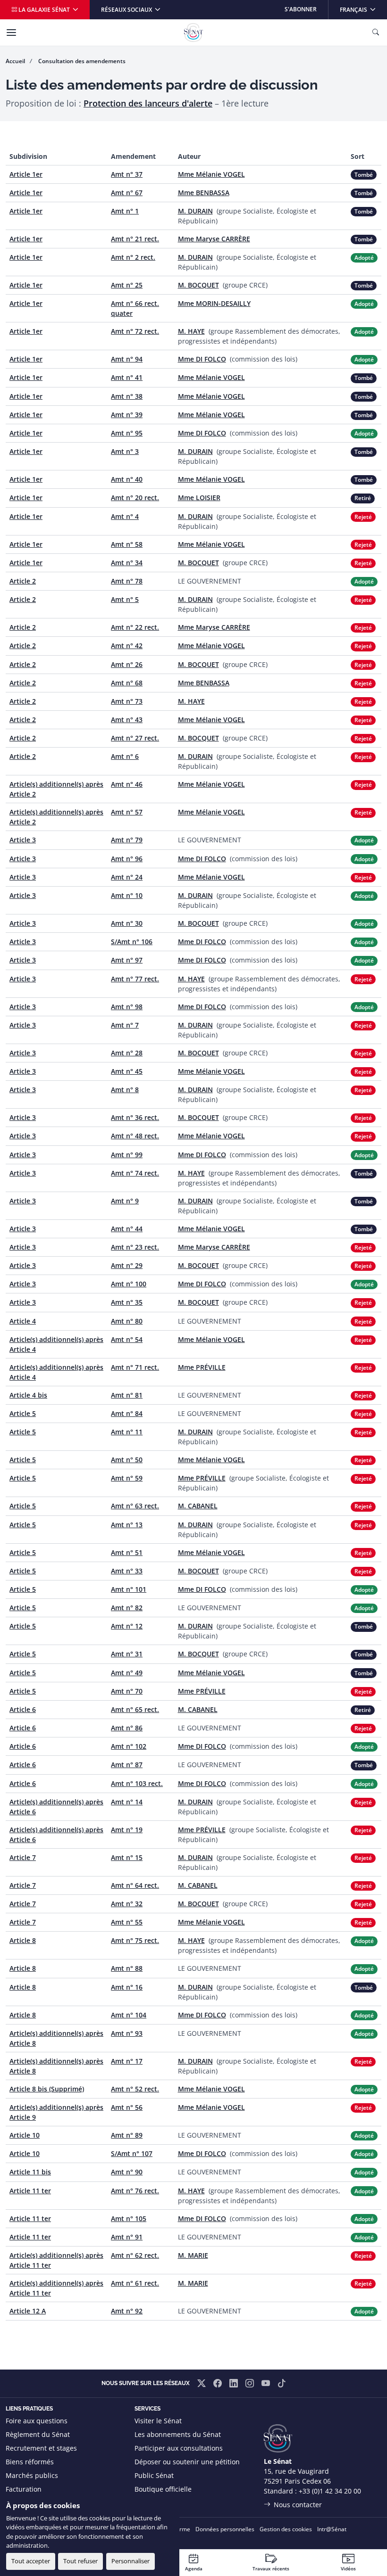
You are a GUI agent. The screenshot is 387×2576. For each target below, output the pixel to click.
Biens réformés (30, 2462)
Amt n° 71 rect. (135, 1367)
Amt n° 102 (129, 1746)
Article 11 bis (30, 2172)
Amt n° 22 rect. (135, 627)
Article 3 (23, 840)
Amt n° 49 (127, 1673)
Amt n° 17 (127, 2061)
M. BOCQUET (198, 285)
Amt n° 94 (127, 359)
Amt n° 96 (127, 859)
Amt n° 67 (127, 193)
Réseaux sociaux (127, 10)
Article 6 (23, 1709)
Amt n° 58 (127, 544)
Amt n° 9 (125, 1201)
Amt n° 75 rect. (135, 1940)
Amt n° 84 (127, 1413)
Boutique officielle (163, 2489)
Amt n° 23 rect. (135, 1247)
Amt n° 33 (127, 1571)
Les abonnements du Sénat (178, 2434)
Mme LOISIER (199, 498)
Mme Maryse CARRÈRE (214, 239)
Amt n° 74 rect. (135, 1173)
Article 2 (23, 581)
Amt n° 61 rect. (135, 2283)
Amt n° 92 (127, 2311)
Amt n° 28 (127, 1053)
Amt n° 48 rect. (135, 1136)
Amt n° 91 (127, 2237)
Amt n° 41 (127, 377)
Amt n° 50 (127, 1460)
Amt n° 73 (127, 701)
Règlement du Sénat (38, 2434)
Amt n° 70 (127, 1691)
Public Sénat (154, 2475)
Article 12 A (28, 2311)
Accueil (15, 61)
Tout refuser (80, 2561)
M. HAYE (191, 331)
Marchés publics (32, 2475)
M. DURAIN (195, 211)
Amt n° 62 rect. (135, 2255)
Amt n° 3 (125, 451)
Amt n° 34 (127, 563)
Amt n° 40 (127, 479)
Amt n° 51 (127, 1552)
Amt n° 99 (127, 1155)
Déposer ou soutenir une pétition (187, 2462)
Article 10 (25, 2135)
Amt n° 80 (127, 1321)
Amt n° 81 (127, 1395)
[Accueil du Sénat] (193, 33)
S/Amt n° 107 (132, 2153)
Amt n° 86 (127, 1728)
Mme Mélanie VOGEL (211, 174)
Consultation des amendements (82, 61)
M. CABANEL (198, 1506)
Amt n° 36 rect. (135, 1117)
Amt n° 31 (127, 1654)
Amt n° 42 (127, 646)
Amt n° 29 (127, 1265)
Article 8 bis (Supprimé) (47, 2089)
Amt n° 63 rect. (135, 1506)
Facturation (24, 2489)
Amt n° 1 (125, 211)
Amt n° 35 (127, 1302)
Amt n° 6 (125, 756)
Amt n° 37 (127, 174)
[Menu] (11, 33)
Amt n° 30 (127, 923)
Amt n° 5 (125, 599)
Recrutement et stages (41, 2448)
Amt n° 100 (129, 1284)
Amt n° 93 (127, 2033)
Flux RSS (148, 2503)
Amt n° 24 (127, 877)
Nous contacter (298, 2505)
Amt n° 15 (127, 1857)
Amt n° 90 (127, 2172)
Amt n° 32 (127, 1904)
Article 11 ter (30, 2191)
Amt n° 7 (125, 1025)
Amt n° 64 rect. (135, 1885)
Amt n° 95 (127, 433)
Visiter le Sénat (158, 2421)
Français (363, 9)
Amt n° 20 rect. (135, 498)
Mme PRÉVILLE (202, 1367)
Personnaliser (130, 2561)
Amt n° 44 (127, 1229)
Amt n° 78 (127, 581)
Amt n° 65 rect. (135, 1709)
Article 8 (23, 1940)
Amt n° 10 (127, 895)
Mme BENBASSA (204, 193)
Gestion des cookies (286, 2529)
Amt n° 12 (127, 1626)
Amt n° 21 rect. (135, 239)
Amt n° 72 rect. (135, 331)
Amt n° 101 (129, 1589)
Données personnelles (225, 2529)
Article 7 (23, 1857)
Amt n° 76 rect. (135, 2191)
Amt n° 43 (127, 720)
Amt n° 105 (129, 2218)
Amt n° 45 (127, 1071)
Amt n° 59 (127, 1478)
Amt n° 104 (129, 2015)
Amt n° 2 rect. (133, 257)
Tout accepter (31, 2561)
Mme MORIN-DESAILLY (214, 303)
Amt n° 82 (127, 1608)
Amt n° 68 (127, 683)
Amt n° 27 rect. (135, 738)
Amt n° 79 (127, 840)
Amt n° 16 (127, 1987)
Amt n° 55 (127, 1922)
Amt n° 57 (127, 812)
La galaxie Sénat (44, 10)
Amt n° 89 (127, 2135)
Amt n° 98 (127, 1007)
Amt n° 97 (127, 960)
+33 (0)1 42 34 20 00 (330, 2491)
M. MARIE (193, 2255)
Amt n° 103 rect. (137, 1783)
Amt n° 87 (127, 1765)
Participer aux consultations (179, 2448)
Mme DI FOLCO (202, 359)
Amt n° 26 (127, 664)
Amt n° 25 (127, 285)
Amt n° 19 (127, 1830)
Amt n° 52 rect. (135, 2089)
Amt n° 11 (127, 1432)
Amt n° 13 (127, 1525)
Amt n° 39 (127, 415)
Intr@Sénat (332, 2529)
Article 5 (23, 1413)
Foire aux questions (37, 2421)
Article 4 (23, 1321)
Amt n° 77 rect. (135, 979)
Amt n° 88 (127, 1968)
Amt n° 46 (127, 784)
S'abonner (301, 9)
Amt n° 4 (125, 516)
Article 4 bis (28, 1395)
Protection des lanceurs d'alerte (148, 103)
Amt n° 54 (127, 1339)
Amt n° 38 (127, 396)
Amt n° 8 (125, 1090)
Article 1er (26, 174)
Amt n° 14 (127, 1802)
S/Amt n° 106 (132, 942)
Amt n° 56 (127, 2107)
